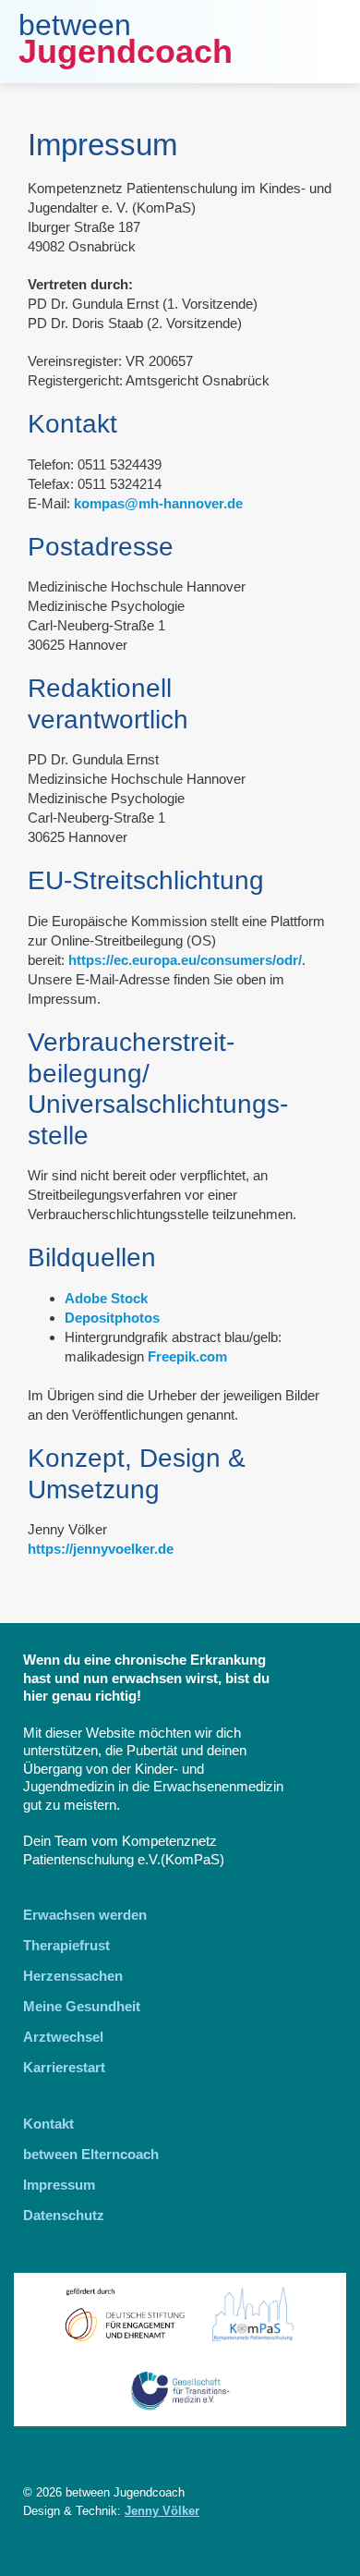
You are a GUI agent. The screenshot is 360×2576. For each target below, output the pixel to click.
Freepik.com (187, 1356)
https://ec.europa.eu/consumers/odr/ (185, 960)
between (75, 25)
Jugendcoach (126, 51)
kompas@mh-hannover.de (158, 503)
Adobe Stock (106, 1298)
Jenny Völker (162, 2511)
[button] (328, 42)
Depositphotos (112, 1318)
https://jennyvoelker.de (101, 1549)
